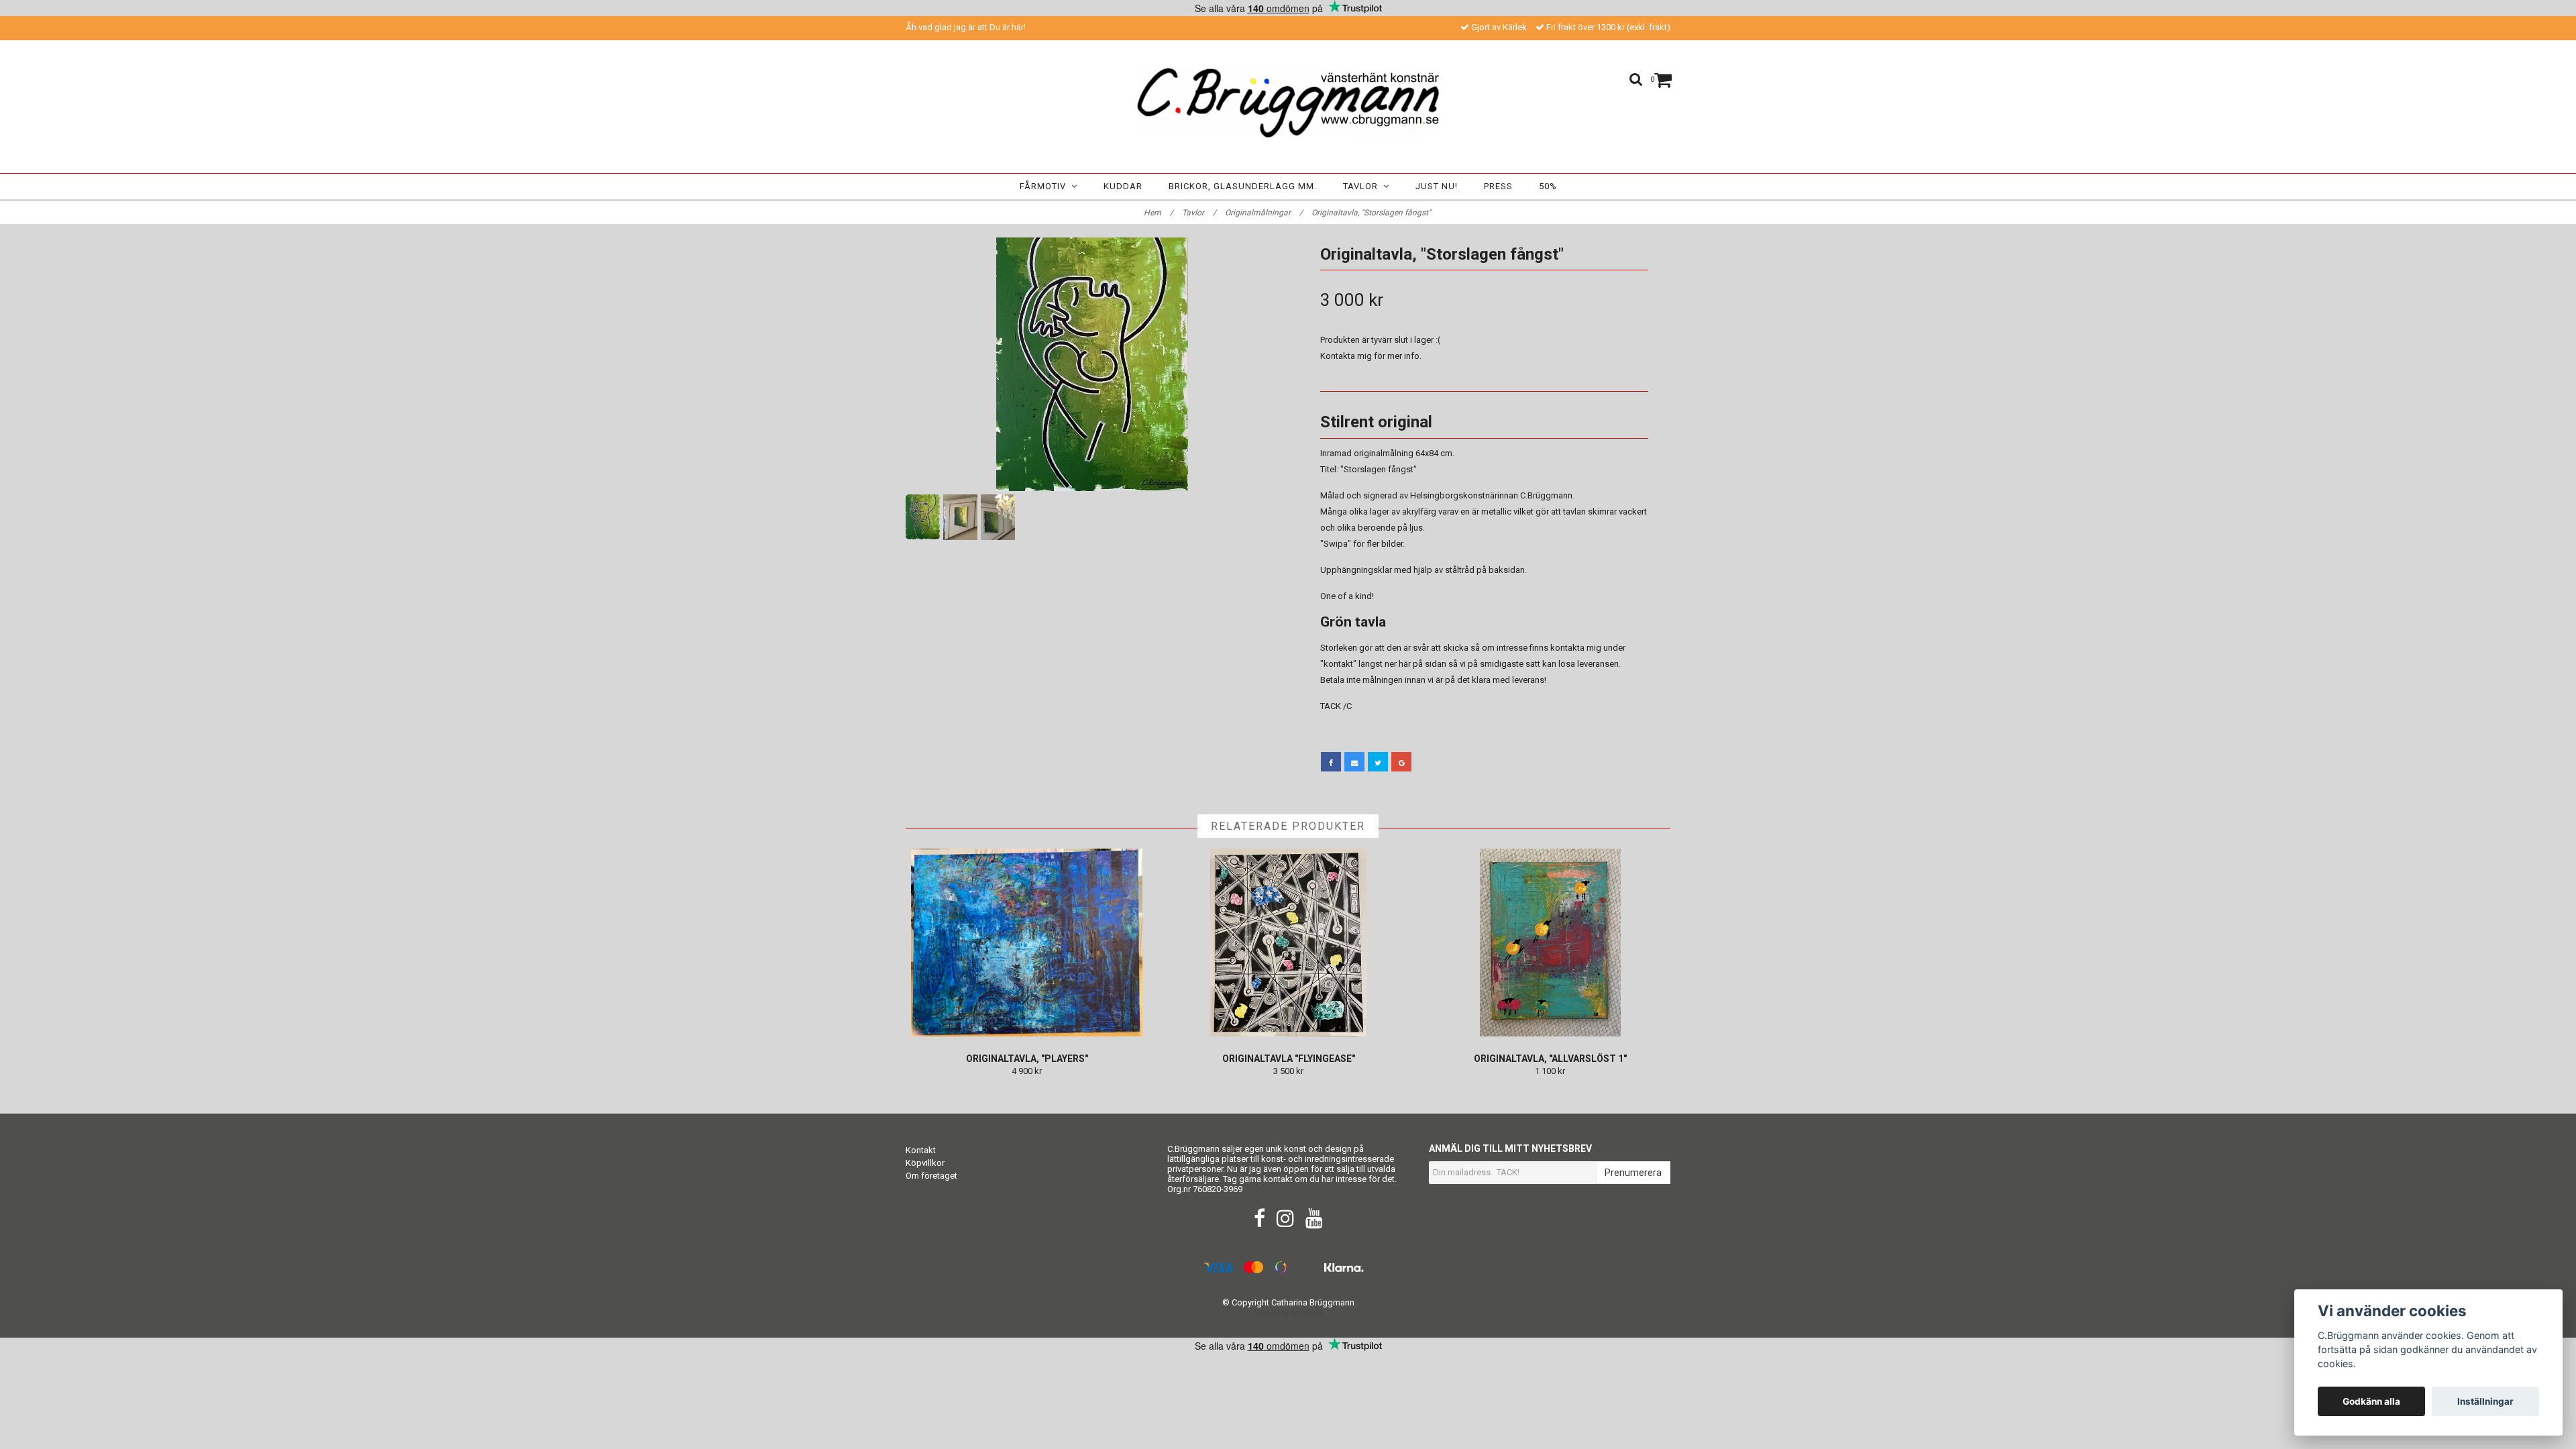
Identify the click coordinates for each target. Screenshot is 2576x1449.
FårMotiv (1045, 186)
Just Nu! (1437, 186)
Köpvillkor (925, 1163)
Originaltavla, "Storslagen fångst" (1372, 213)
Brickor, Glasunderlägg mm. (1243, 186)
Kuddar (1123, 186)
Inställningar (2485, 1401)
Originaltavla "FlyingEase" (1289, 1059)
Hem (1159, 213)
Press (1498, 186)
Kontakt (921, 1150)
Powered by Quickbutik (1288, 1313)
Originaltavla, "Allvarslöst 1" (1550, 1059)
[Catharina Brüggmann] (1288, 103)
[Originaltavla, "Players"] (1027, 943)
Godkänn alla (2371, 1401)
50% (1548, 186)
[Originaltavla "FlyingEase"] (1288, 943)
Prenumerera (1633, 1173)
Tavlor (1363, 186)
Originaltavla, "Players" (1027, 1059)
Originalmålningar (1264, 213)
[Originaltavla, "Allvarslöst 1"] (1550, 943)
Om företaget (931, 1176)
